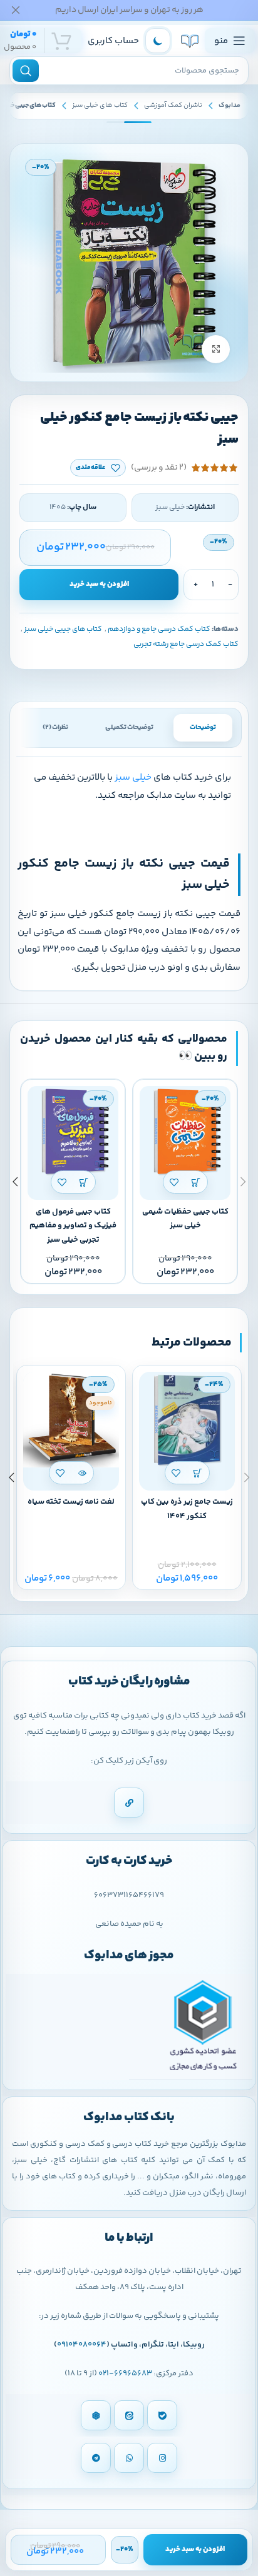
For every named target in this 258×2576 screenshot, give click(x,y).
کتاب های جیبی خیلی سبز (63, 629)
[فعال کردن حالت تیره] (158, 41)
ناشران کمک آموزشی (173, 105)
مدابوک (230, 105)
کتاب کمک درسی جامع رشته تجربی (186, 644)
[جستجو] (26, 71)
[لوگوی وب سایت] (190, 41)
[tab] (203, 728)
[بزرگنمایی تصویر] (216, 349)
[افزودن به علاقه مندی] (174, 1182)
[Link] (129, 1803)
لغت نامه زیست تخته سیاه (71, 1502)
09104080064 (82, 2345)
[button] (196, 1182)
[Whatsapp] (129, 2458)
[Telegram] (96, 2458)
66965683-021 (125, 2373)
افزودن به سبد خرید (99, 584)
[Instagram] (162, 2458)
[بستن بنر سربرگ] (16, 10)
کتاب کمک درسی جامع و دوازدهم (159, 629)
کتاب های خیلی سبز (100, 105)
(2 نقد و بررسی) (159, 468)
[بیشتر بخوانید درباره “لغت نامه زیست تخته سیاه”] (82, 1473)
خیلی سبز (133, 777)
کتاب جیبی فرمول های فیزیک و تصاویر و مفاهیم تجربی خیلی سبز (73, 1226)
